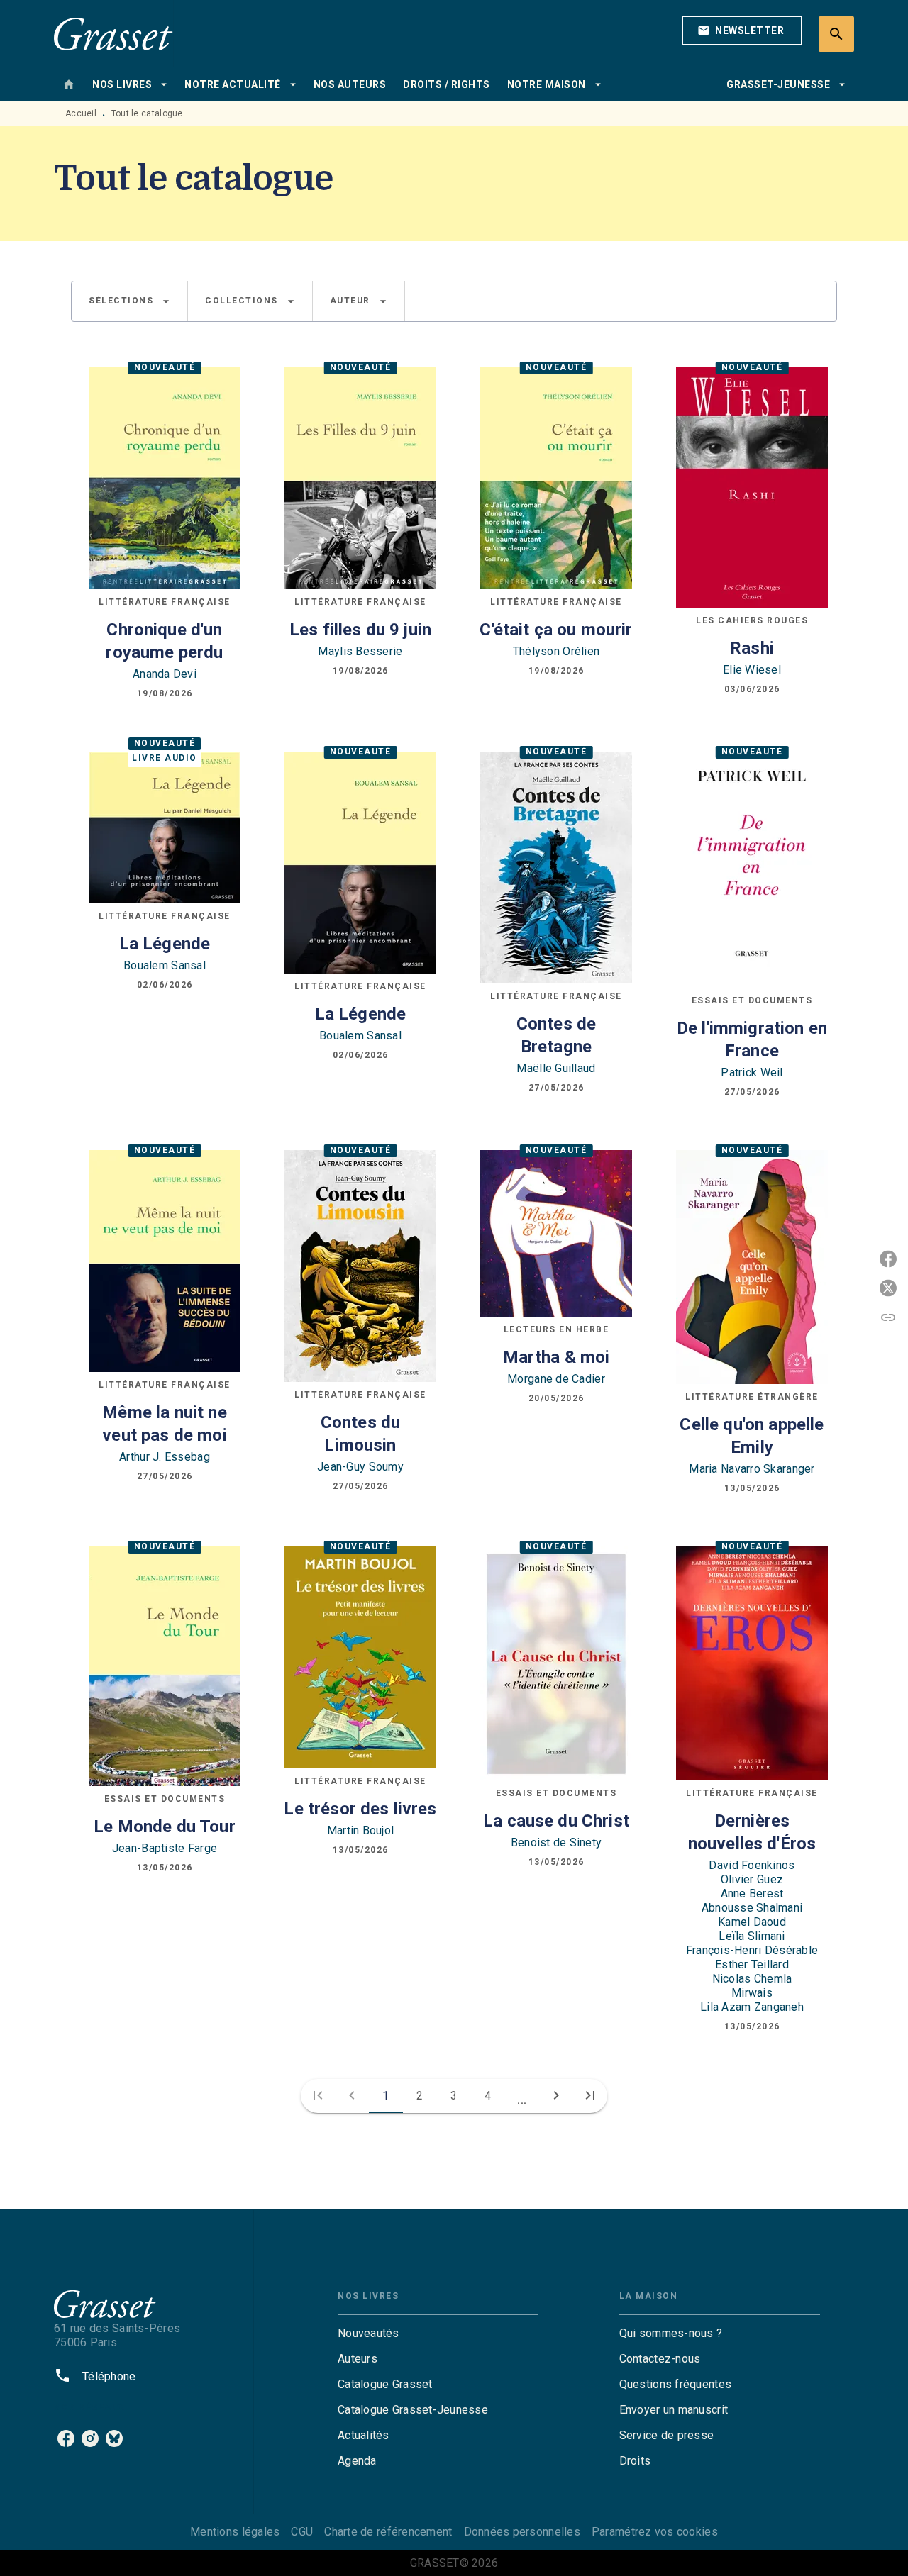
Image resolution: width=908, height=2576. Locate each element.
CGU (302, 2532)
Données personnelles (522, 2532)
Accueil (81, 113)
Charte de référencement (388, 2532)
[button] (742, 30)
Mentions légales (235, 2532)
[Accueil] (113, 34)
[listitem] (66, 2438)
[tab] (69, 84)
